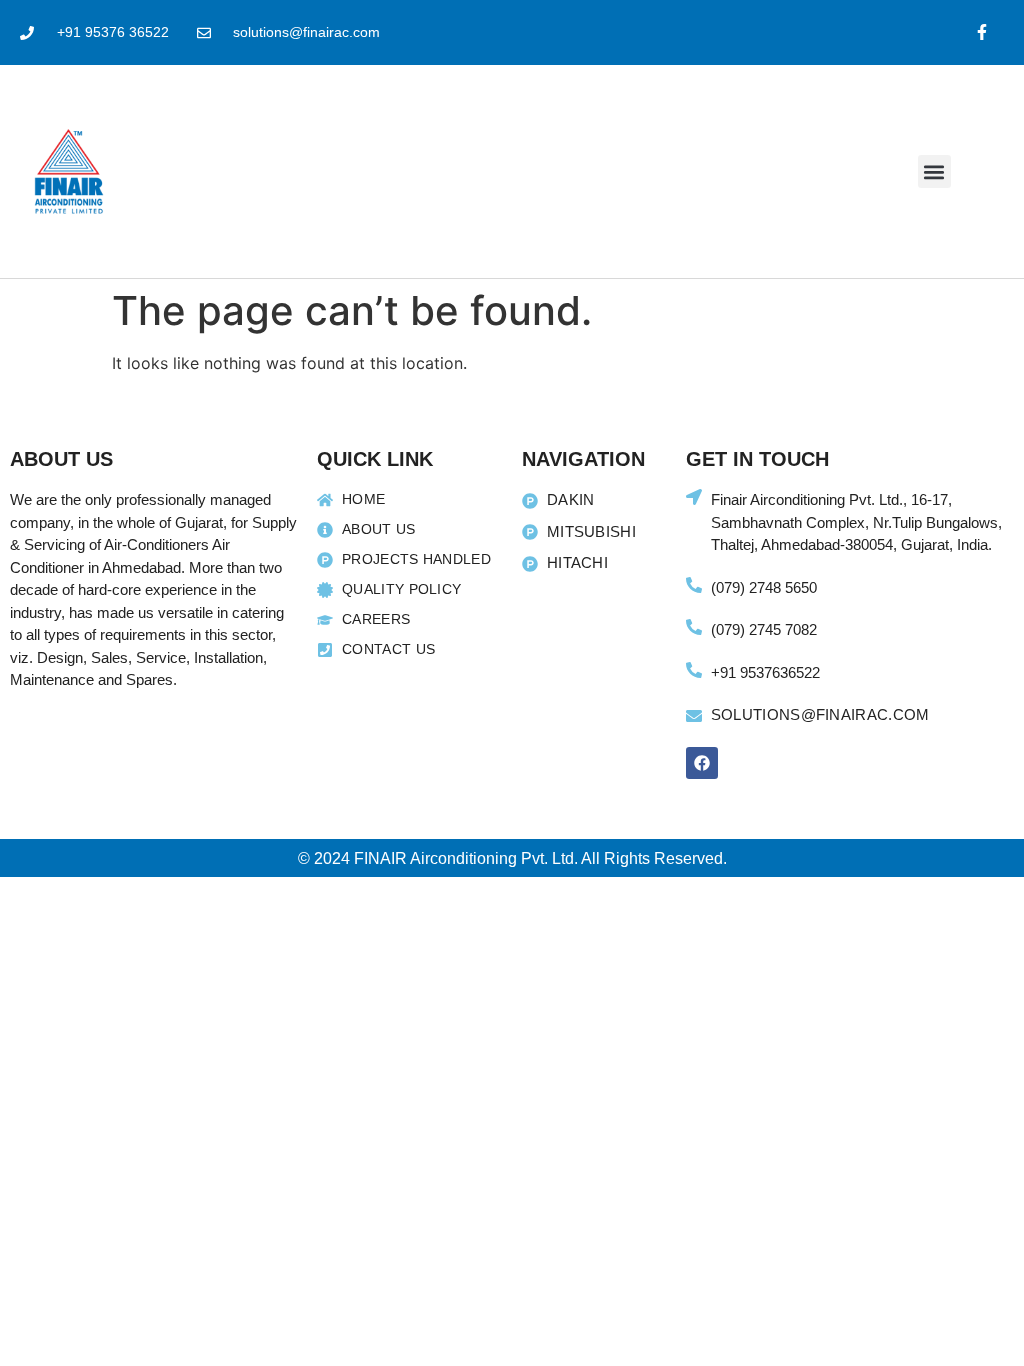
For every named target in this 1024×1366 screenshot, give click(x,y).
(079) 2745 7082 (764, 629)
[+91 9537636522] (694, 670)
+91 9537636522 (765, 672)
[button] (934, 171)
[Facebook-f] (981, 32)
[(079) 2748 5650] (694, 585)
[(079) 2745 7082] (694, 627)
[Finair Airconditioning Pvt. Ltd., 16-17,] (694, 497)
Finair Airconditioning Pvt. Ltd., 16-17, (831, 499)
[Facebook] (702, 763)
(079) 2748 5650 (764, 587)
